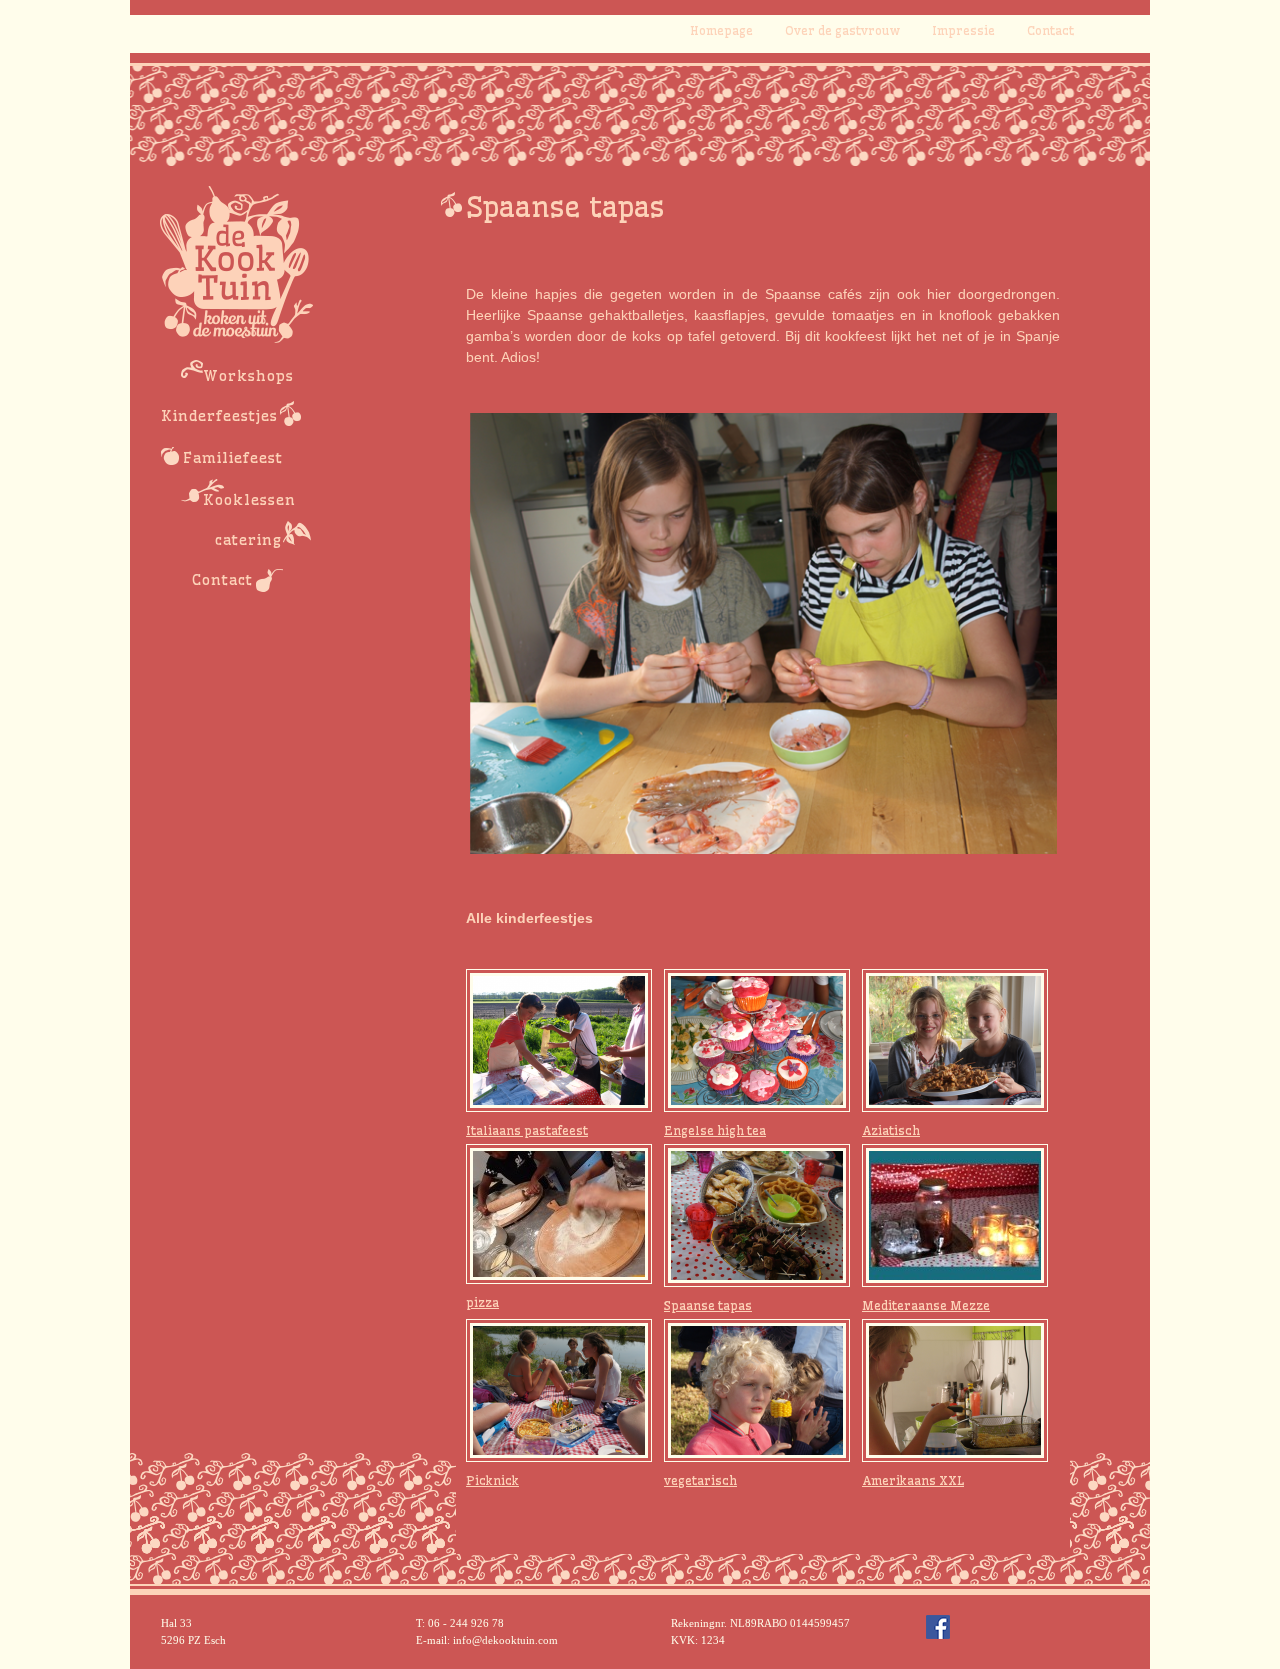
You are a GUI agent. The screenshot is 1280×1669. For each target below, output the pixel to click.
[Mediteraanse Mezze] (955, 1214)
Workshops (248, 376)
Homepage (721, 30)
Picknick (492, 1480)
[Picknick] (559, 1389)
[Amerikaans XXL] (955, 1389)
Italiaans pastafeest (527, 1130)
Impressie (963, 30)
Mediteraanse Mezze (926, 1305)
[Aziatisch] (955, 1039)
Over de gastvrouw (842, 30)
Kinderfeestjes (219, 416)
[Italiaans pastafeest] (559, 1039)
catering (248, 540)
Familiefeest (233, 458)
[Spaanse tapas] (757, 1214)
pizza (482, 1302)
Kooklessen (249, 500)
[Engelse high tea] (757, 1039)
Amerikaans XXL (913, 1480)
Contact (1050, 30)
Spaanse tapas (708, 1305)
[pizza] (559, 1213)
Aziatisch (891, 1130)
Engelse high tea (715, 1130)
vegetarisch (700, 1480)
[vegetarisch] (757, 1389)
